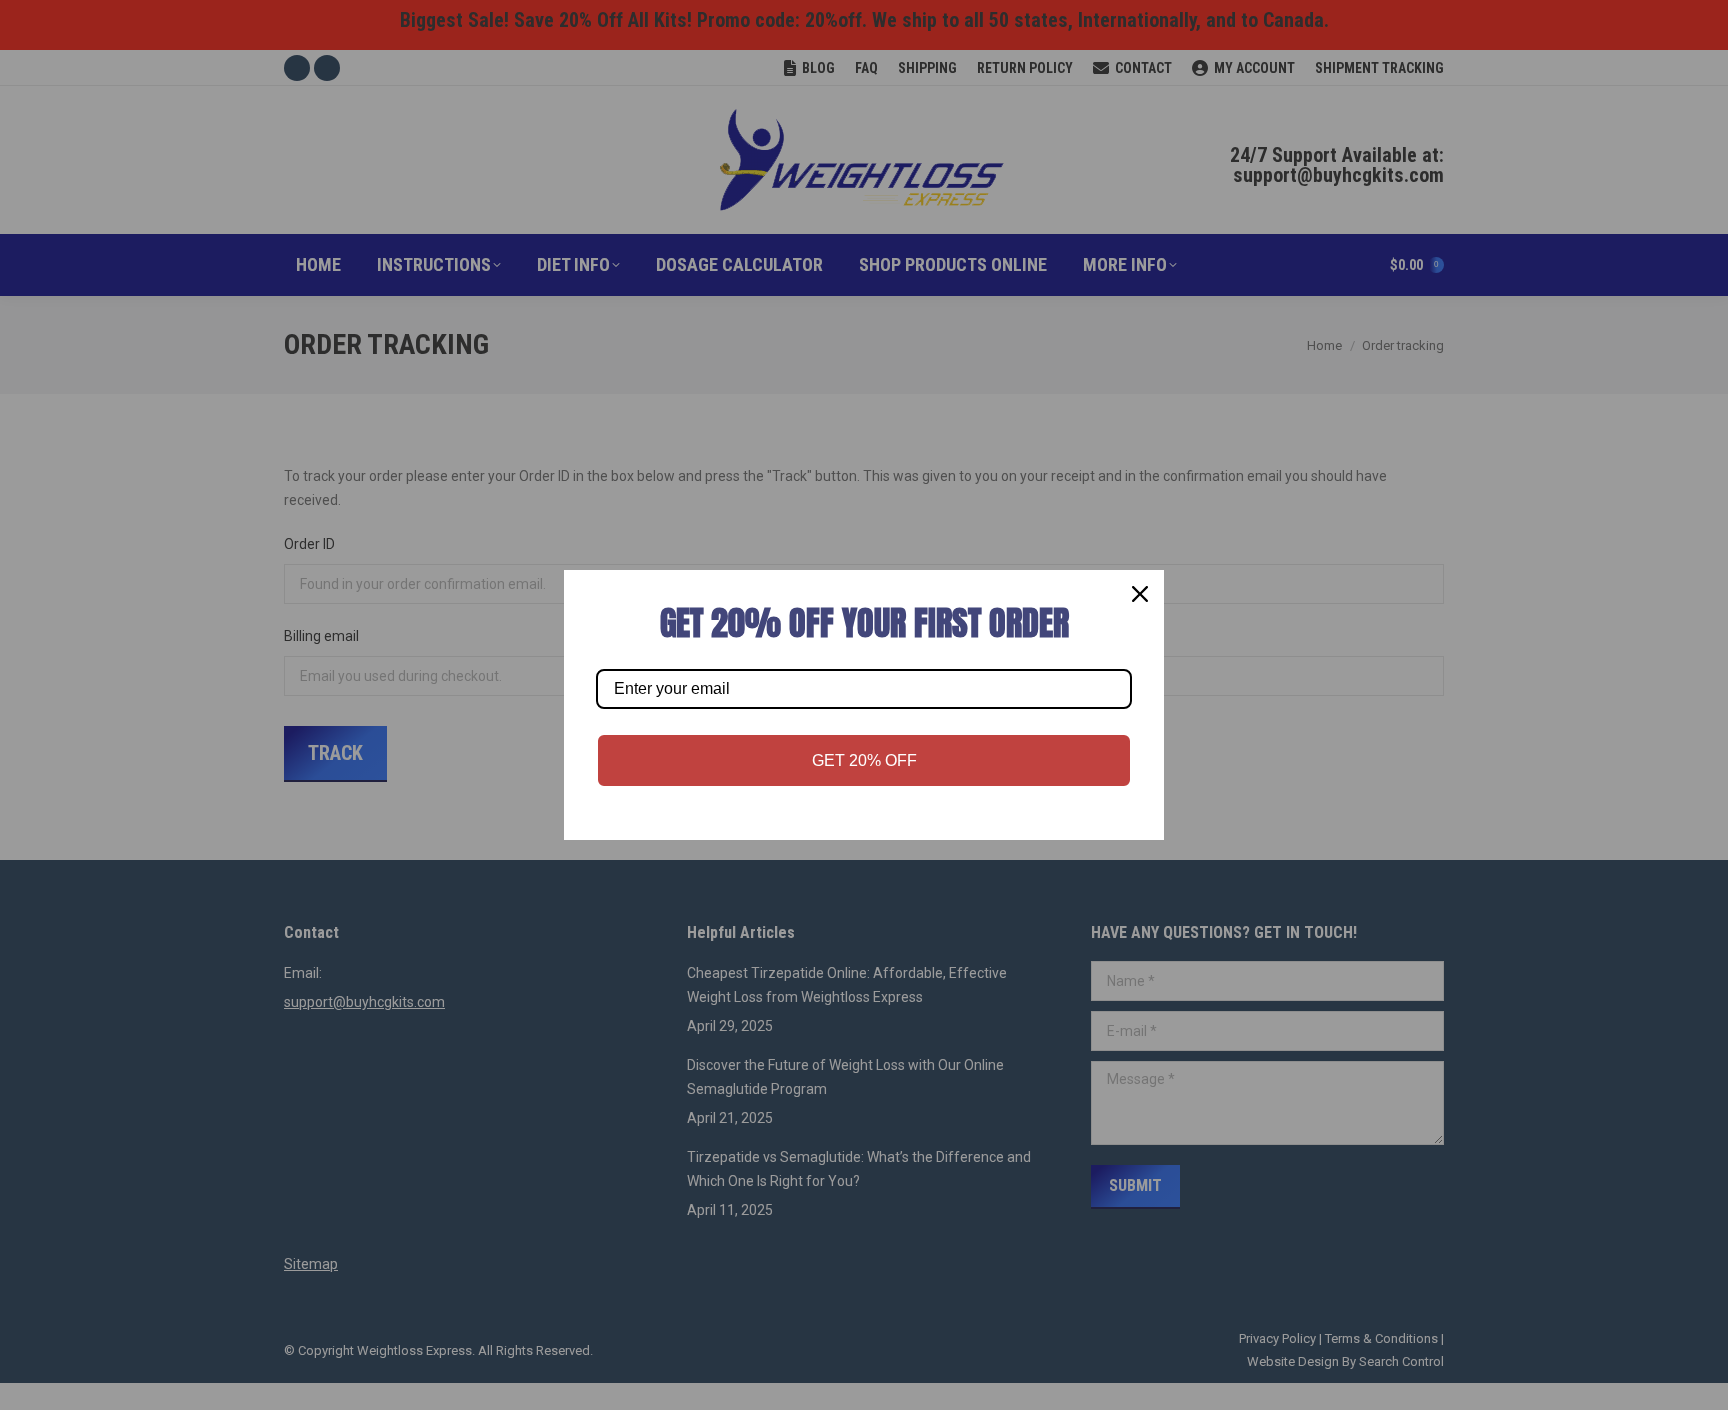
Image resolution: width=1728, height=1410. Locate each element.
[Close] (1140, 594)
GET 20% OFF (864, 760)
